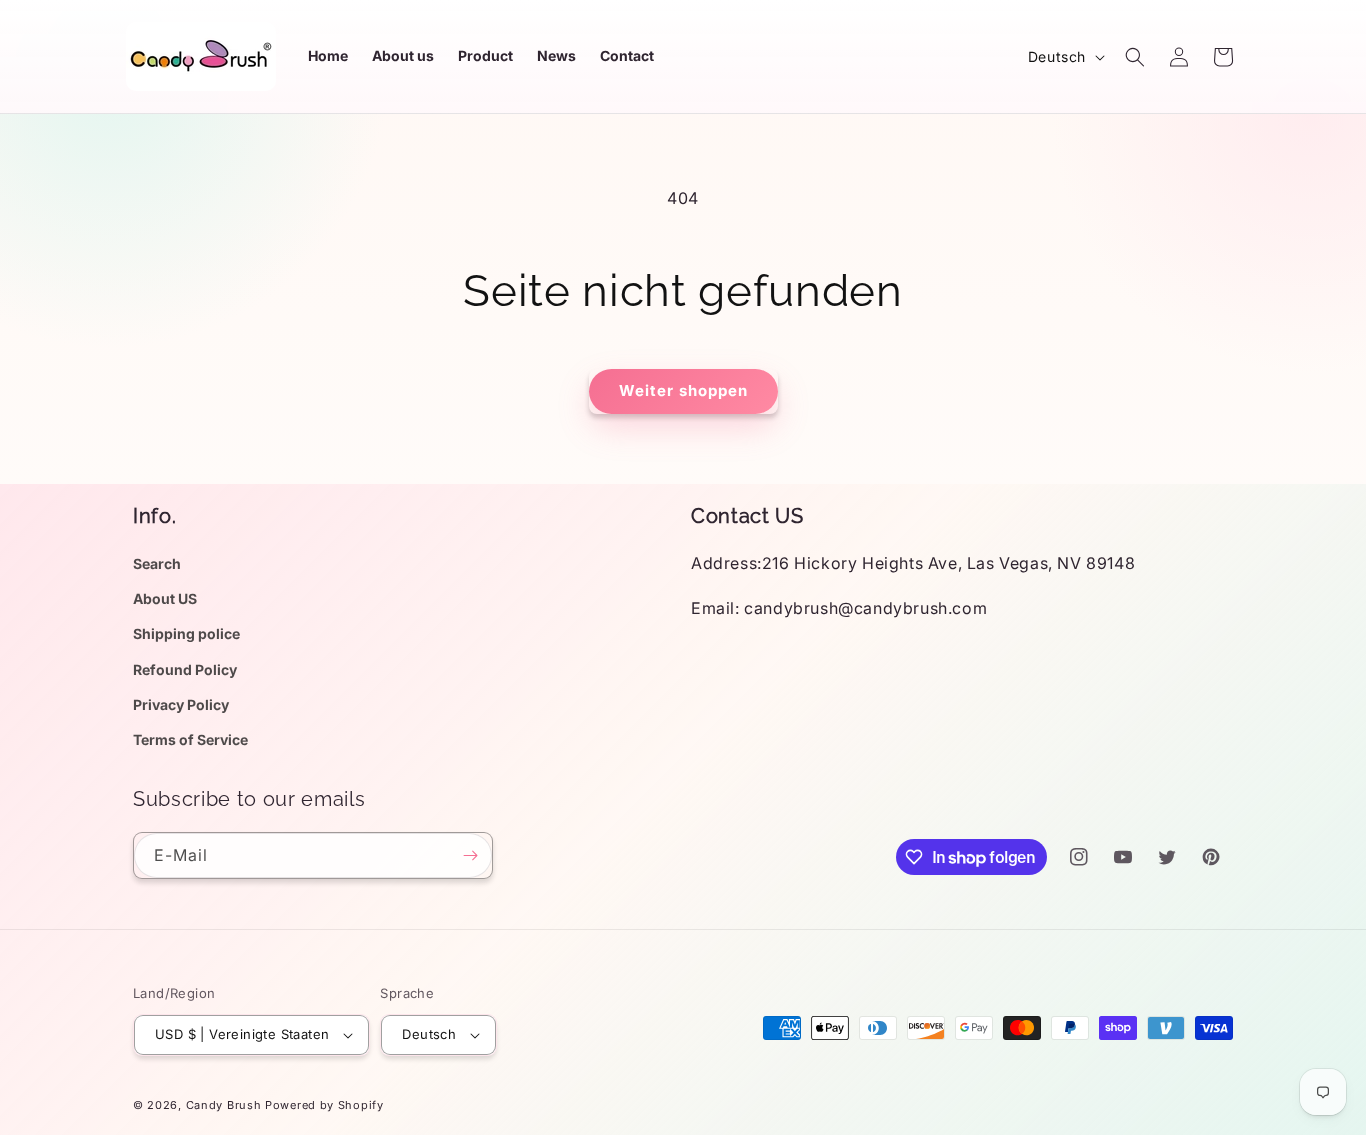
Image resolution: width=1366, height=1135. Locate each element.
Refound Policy (185, 669)
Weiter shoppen (683, 390)
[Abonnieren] (470, 855)
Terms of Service (190, 739)
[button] (1135, 57)
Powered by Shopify (324, 1105)
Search (157, 563)
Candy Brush (224, 1105)
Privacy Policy (181, 704)
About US (165, 598)
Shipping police (186, 633)
